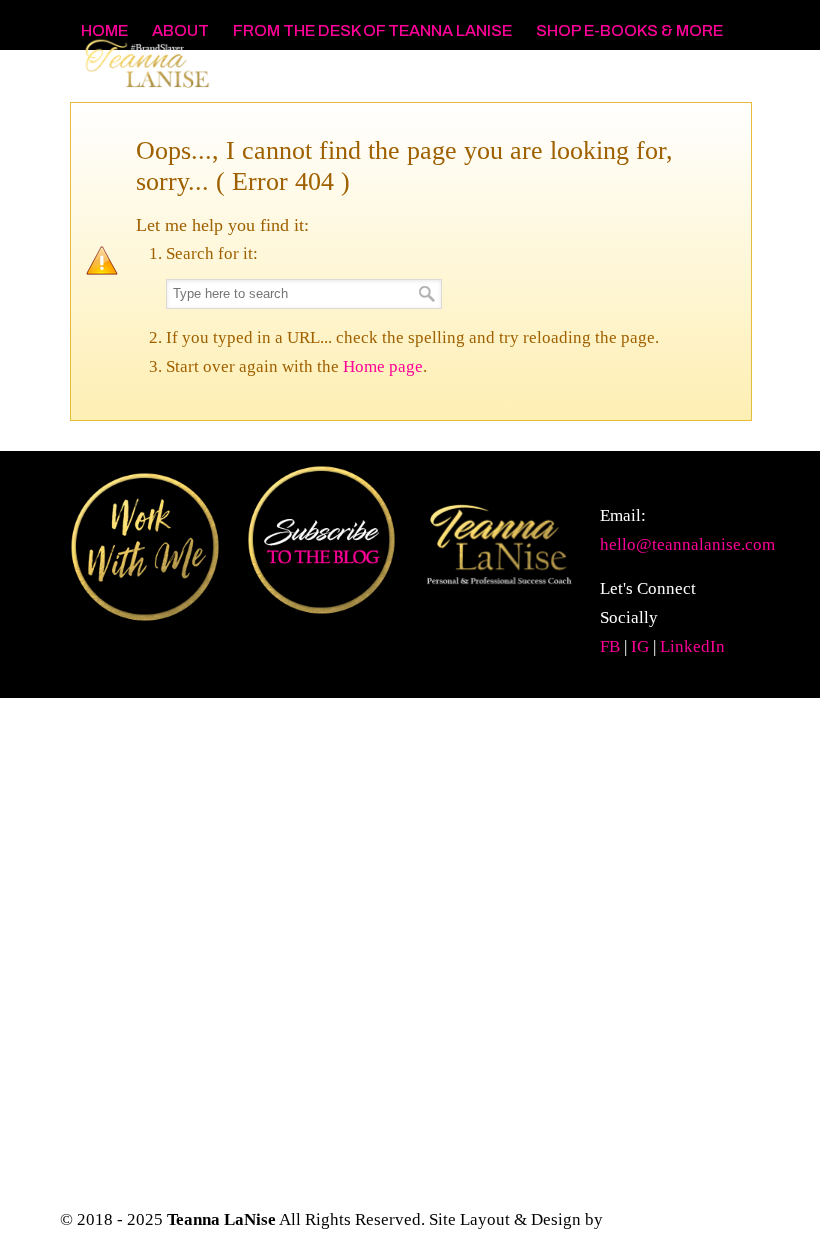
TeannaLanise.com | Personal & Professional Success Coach (220, 81)
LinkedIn (692, 646)
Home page (383, 366)
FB (610, 646)
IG (640, 646)
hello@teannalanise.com (687, 544)
